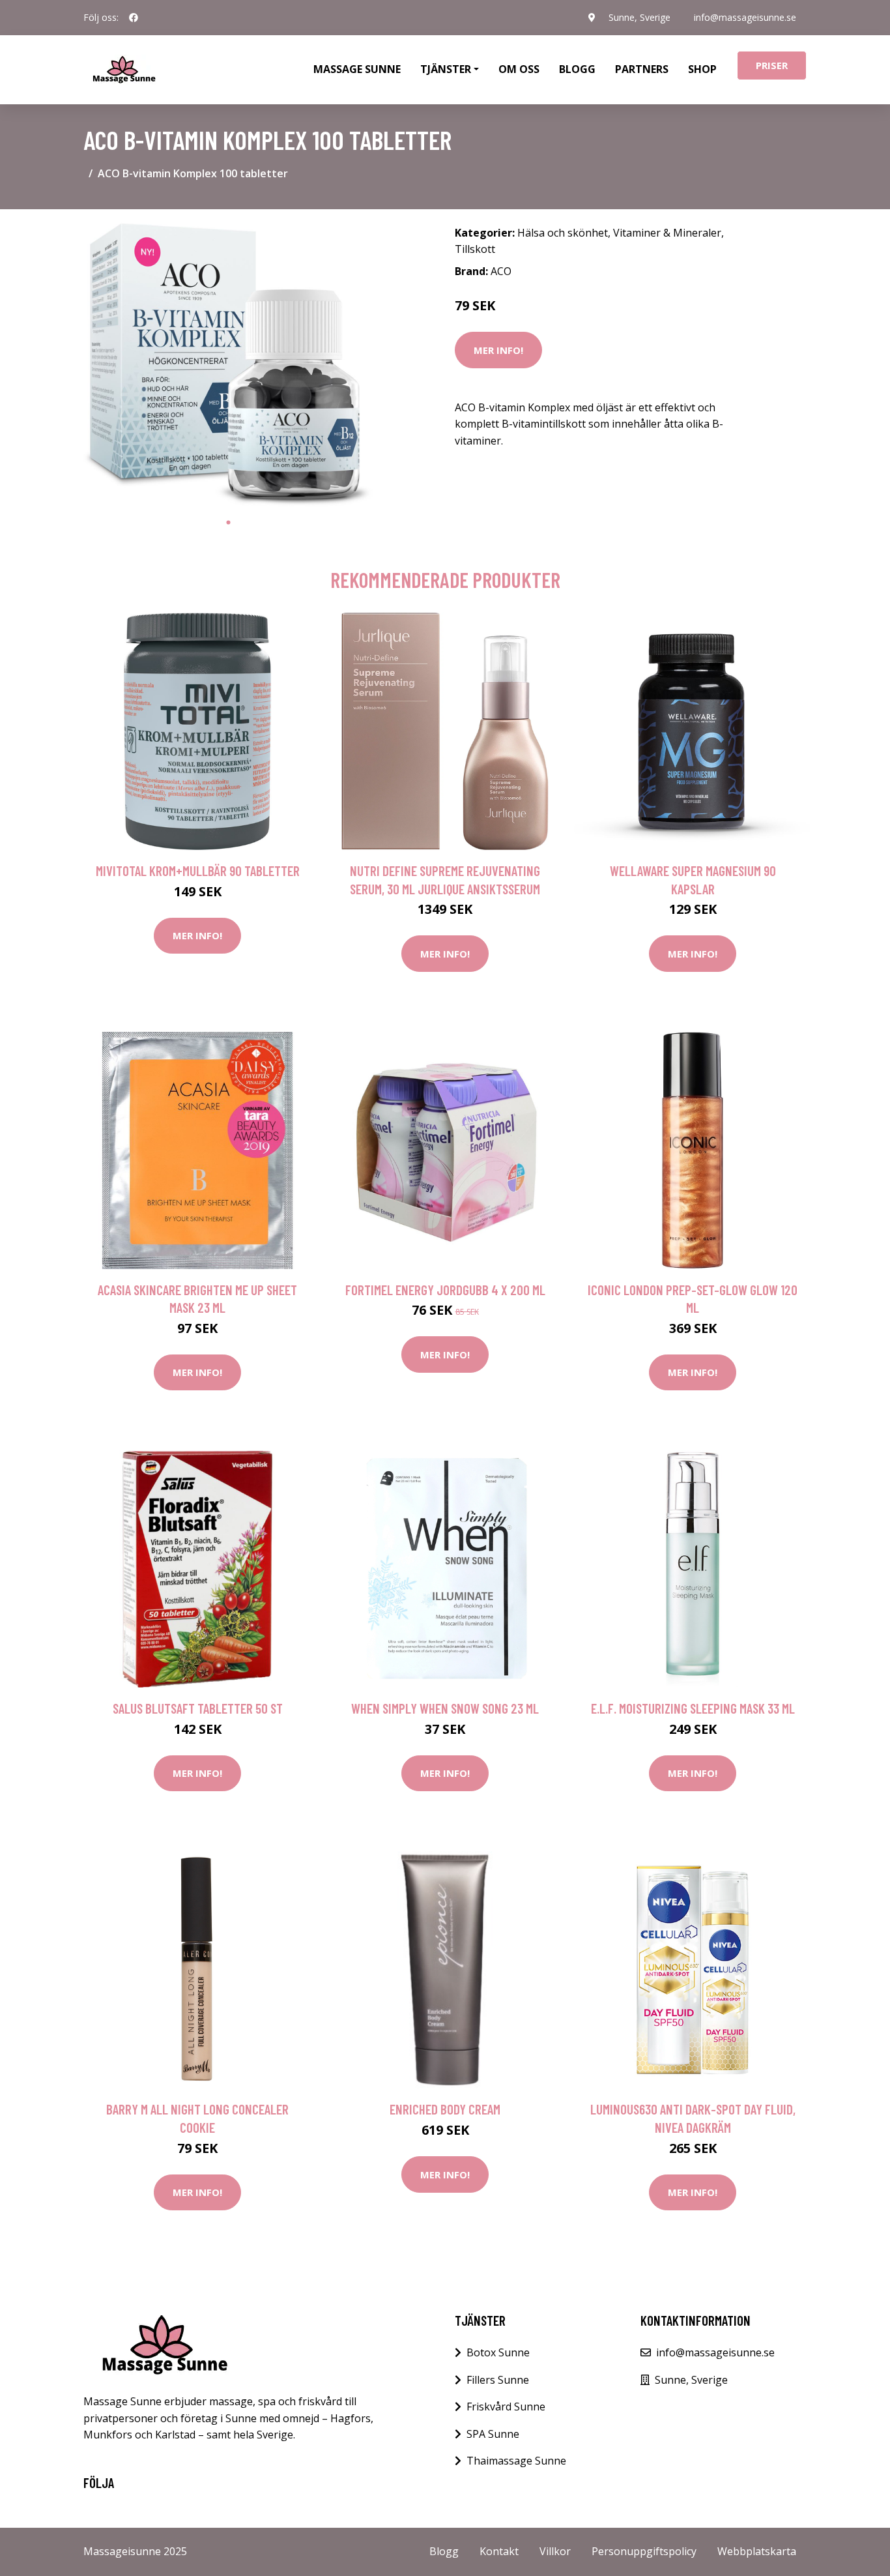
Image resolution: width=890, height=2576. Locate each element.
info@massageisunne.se (745, 17)
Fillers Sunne (498, 2380)
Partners (642, 69)
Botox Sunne (498, 2352)
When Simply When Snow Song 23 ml (445, 1708)
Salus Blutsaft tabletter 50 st (198, 1708)
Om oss (519, 69)
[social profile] (134, 18)
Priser (772, 65)
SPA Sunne (493, 2434)
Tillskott (475, 249)
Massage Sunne (357, 69)
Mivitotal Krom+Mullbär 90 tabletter (198, 871)
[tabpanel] (228, 365)
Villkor (555, 2551)
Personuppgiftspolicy (644, 2551)
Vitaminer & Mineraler (667, 233)
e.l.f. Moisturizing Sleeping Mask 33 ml (693, 1708)
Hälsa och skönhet (563, 233)
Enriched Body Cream (445, 2109)
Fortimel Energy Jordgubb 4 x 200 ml (445, 1290)
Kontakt (499, 2551)
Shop (702, 69)
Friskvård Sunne (506, 2407)
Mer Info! (498, 350)
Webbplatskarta (757, 2551)
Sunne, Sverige (639, 17)
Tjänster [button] (446, 69)
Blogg (577, 69)
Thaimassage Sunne (516, 2461)
